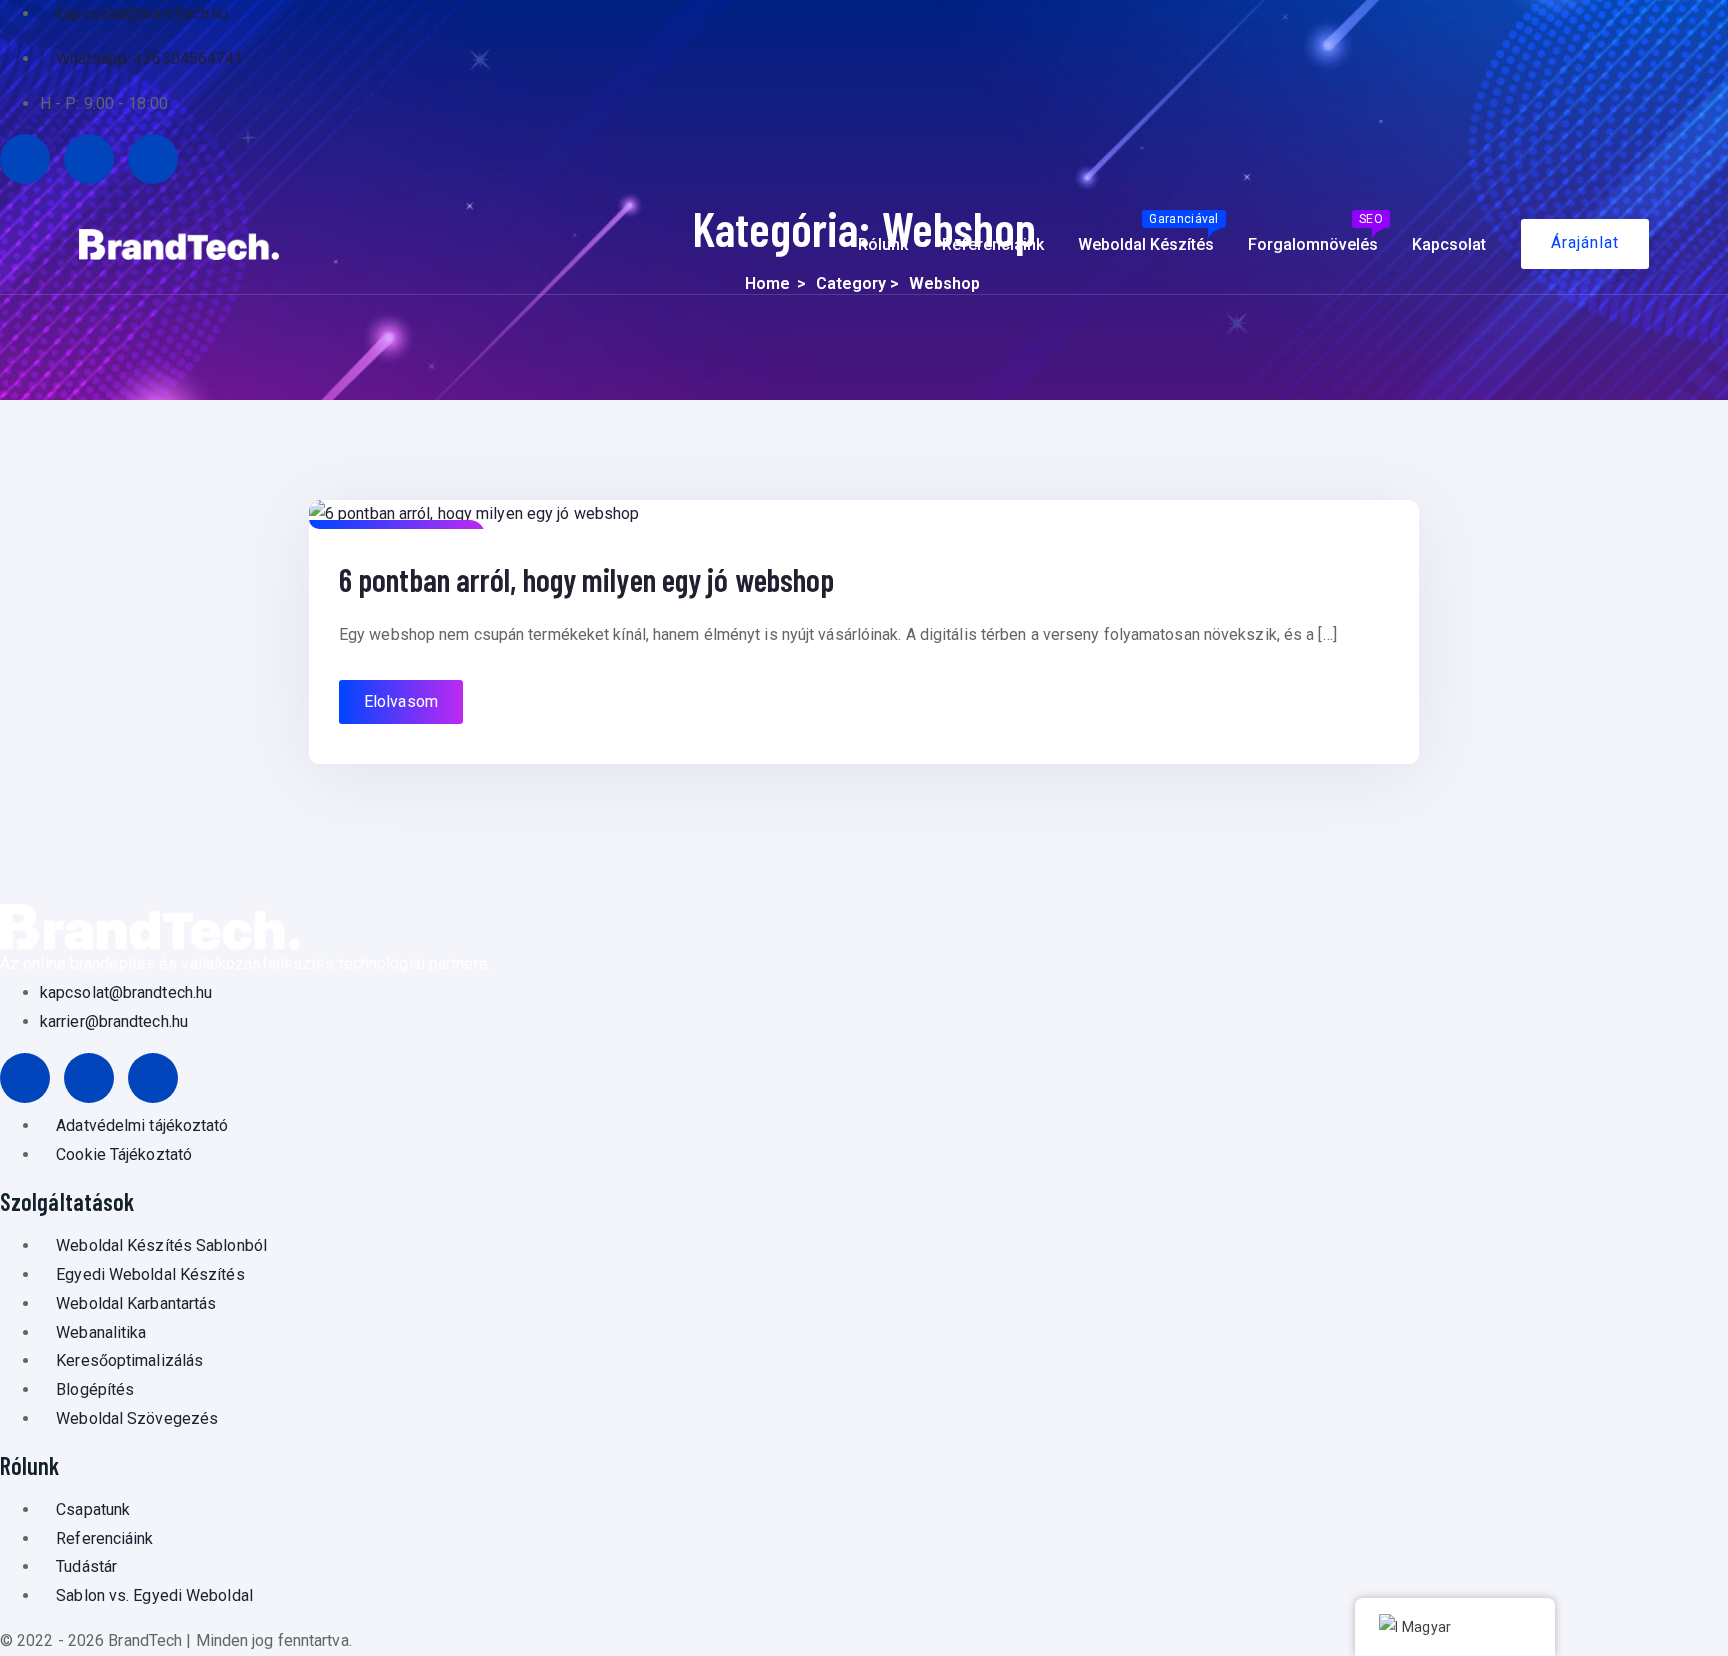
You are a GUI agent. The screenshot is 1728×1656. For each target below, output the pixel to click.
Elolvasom (401, 701)
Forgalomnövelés (1315, 233)
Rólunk (883, 244)
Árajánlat (1585, 242)
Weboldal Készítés (1148, 233)
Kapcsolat (1449, 244)
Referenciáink (993, 244)
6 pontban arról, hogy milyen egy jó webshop (586, 579)
